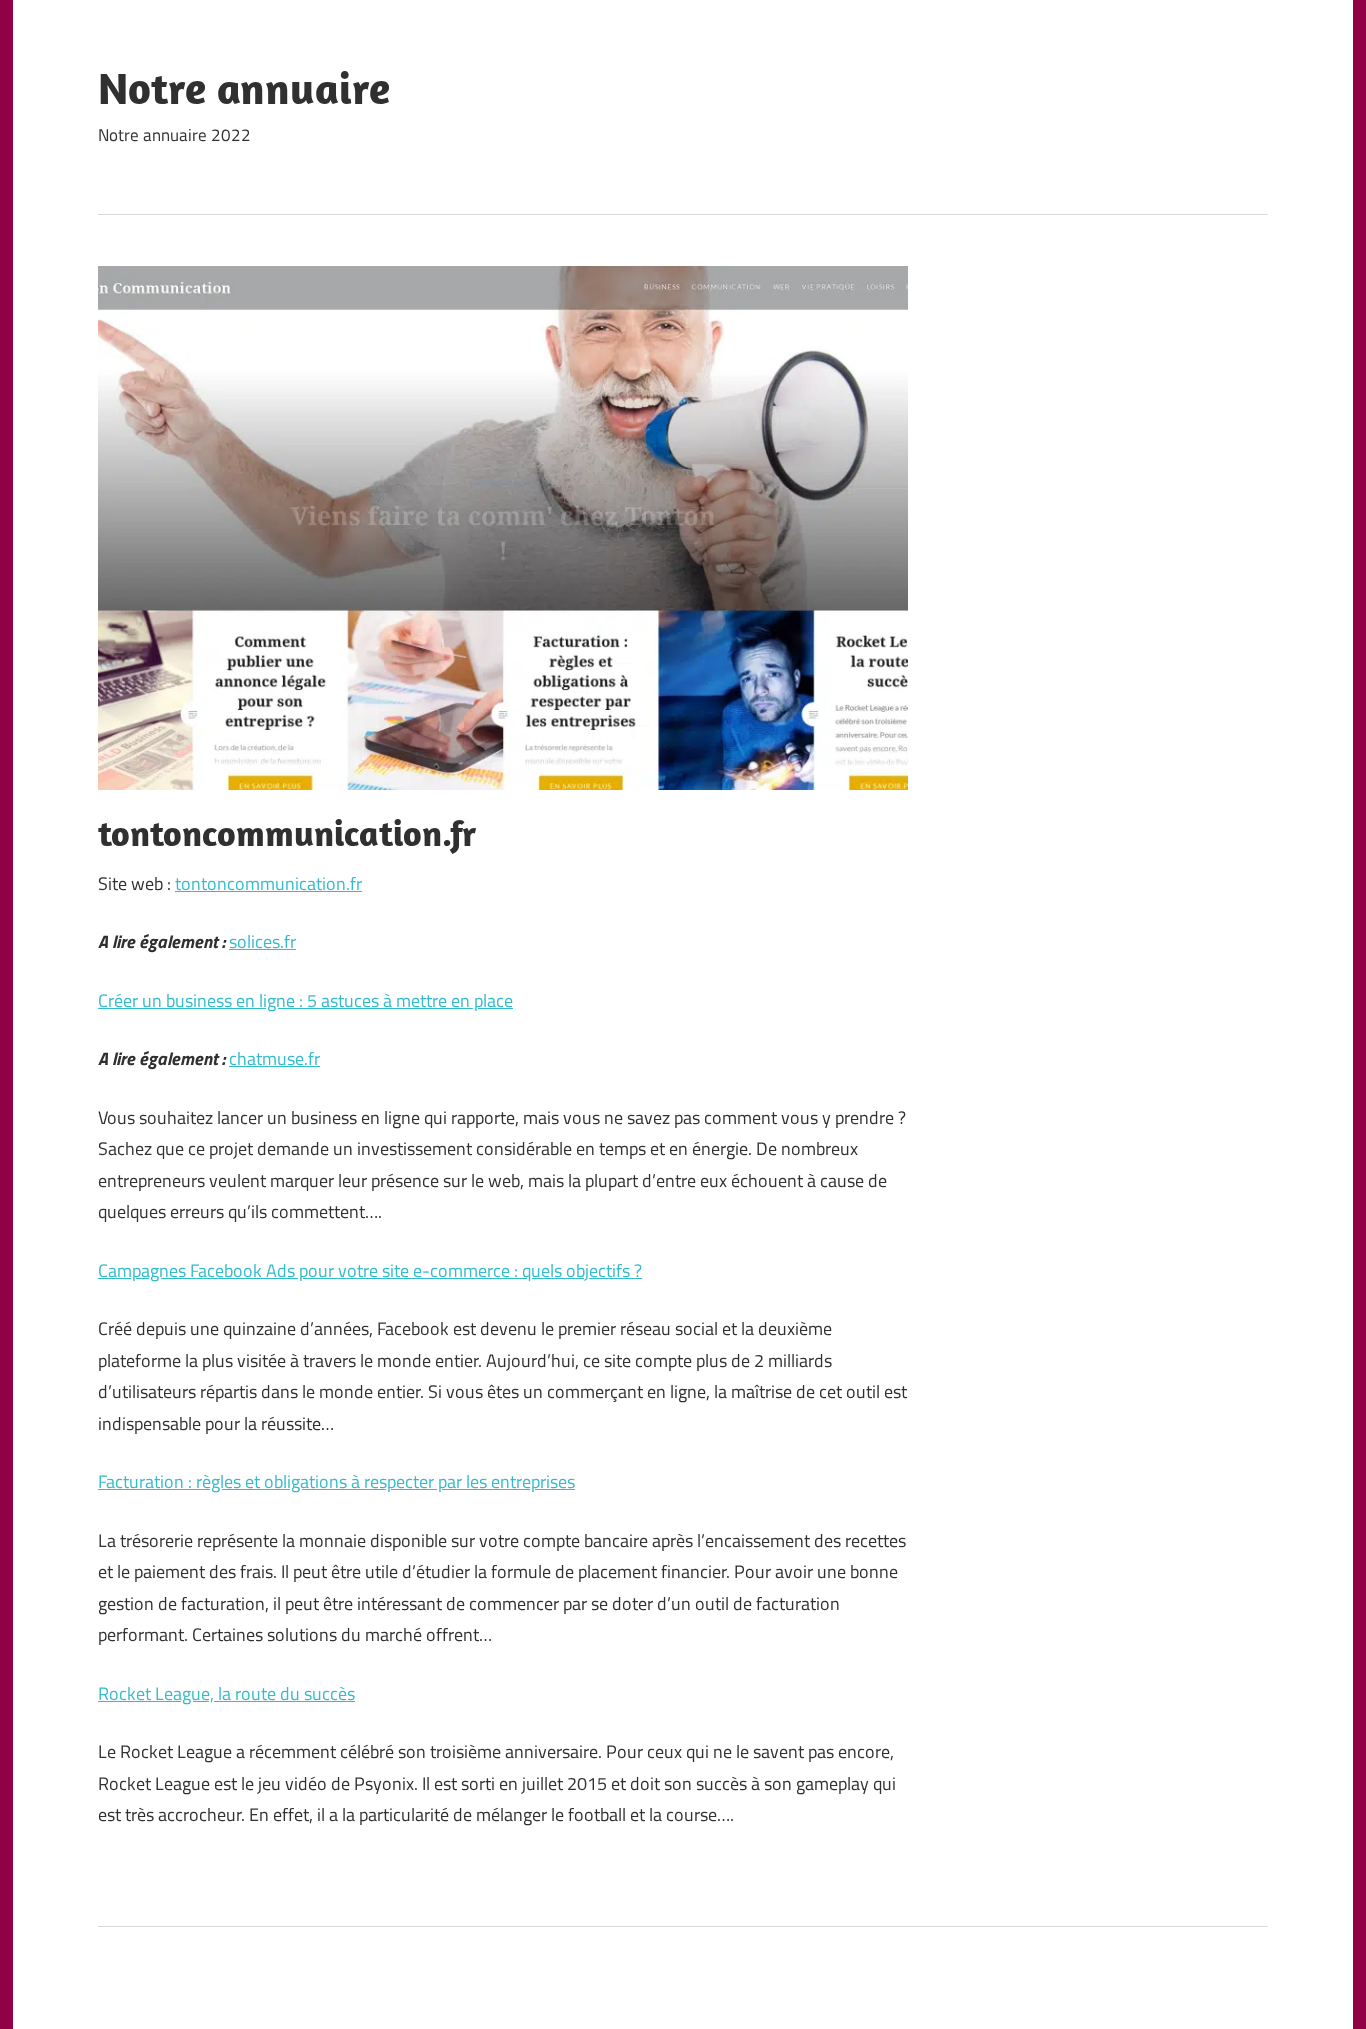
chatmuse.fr (274, 1058)
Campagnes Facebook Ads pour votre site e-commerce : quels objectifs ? (370, 1270)
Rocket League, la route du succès (226, 1693)
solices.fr (262, 941)
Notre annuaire (244, 88)
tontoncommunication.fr (268, 883)
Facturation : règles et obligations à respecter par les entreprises (336, 1481)
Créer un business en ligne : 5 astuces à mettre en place (305, 1000)
